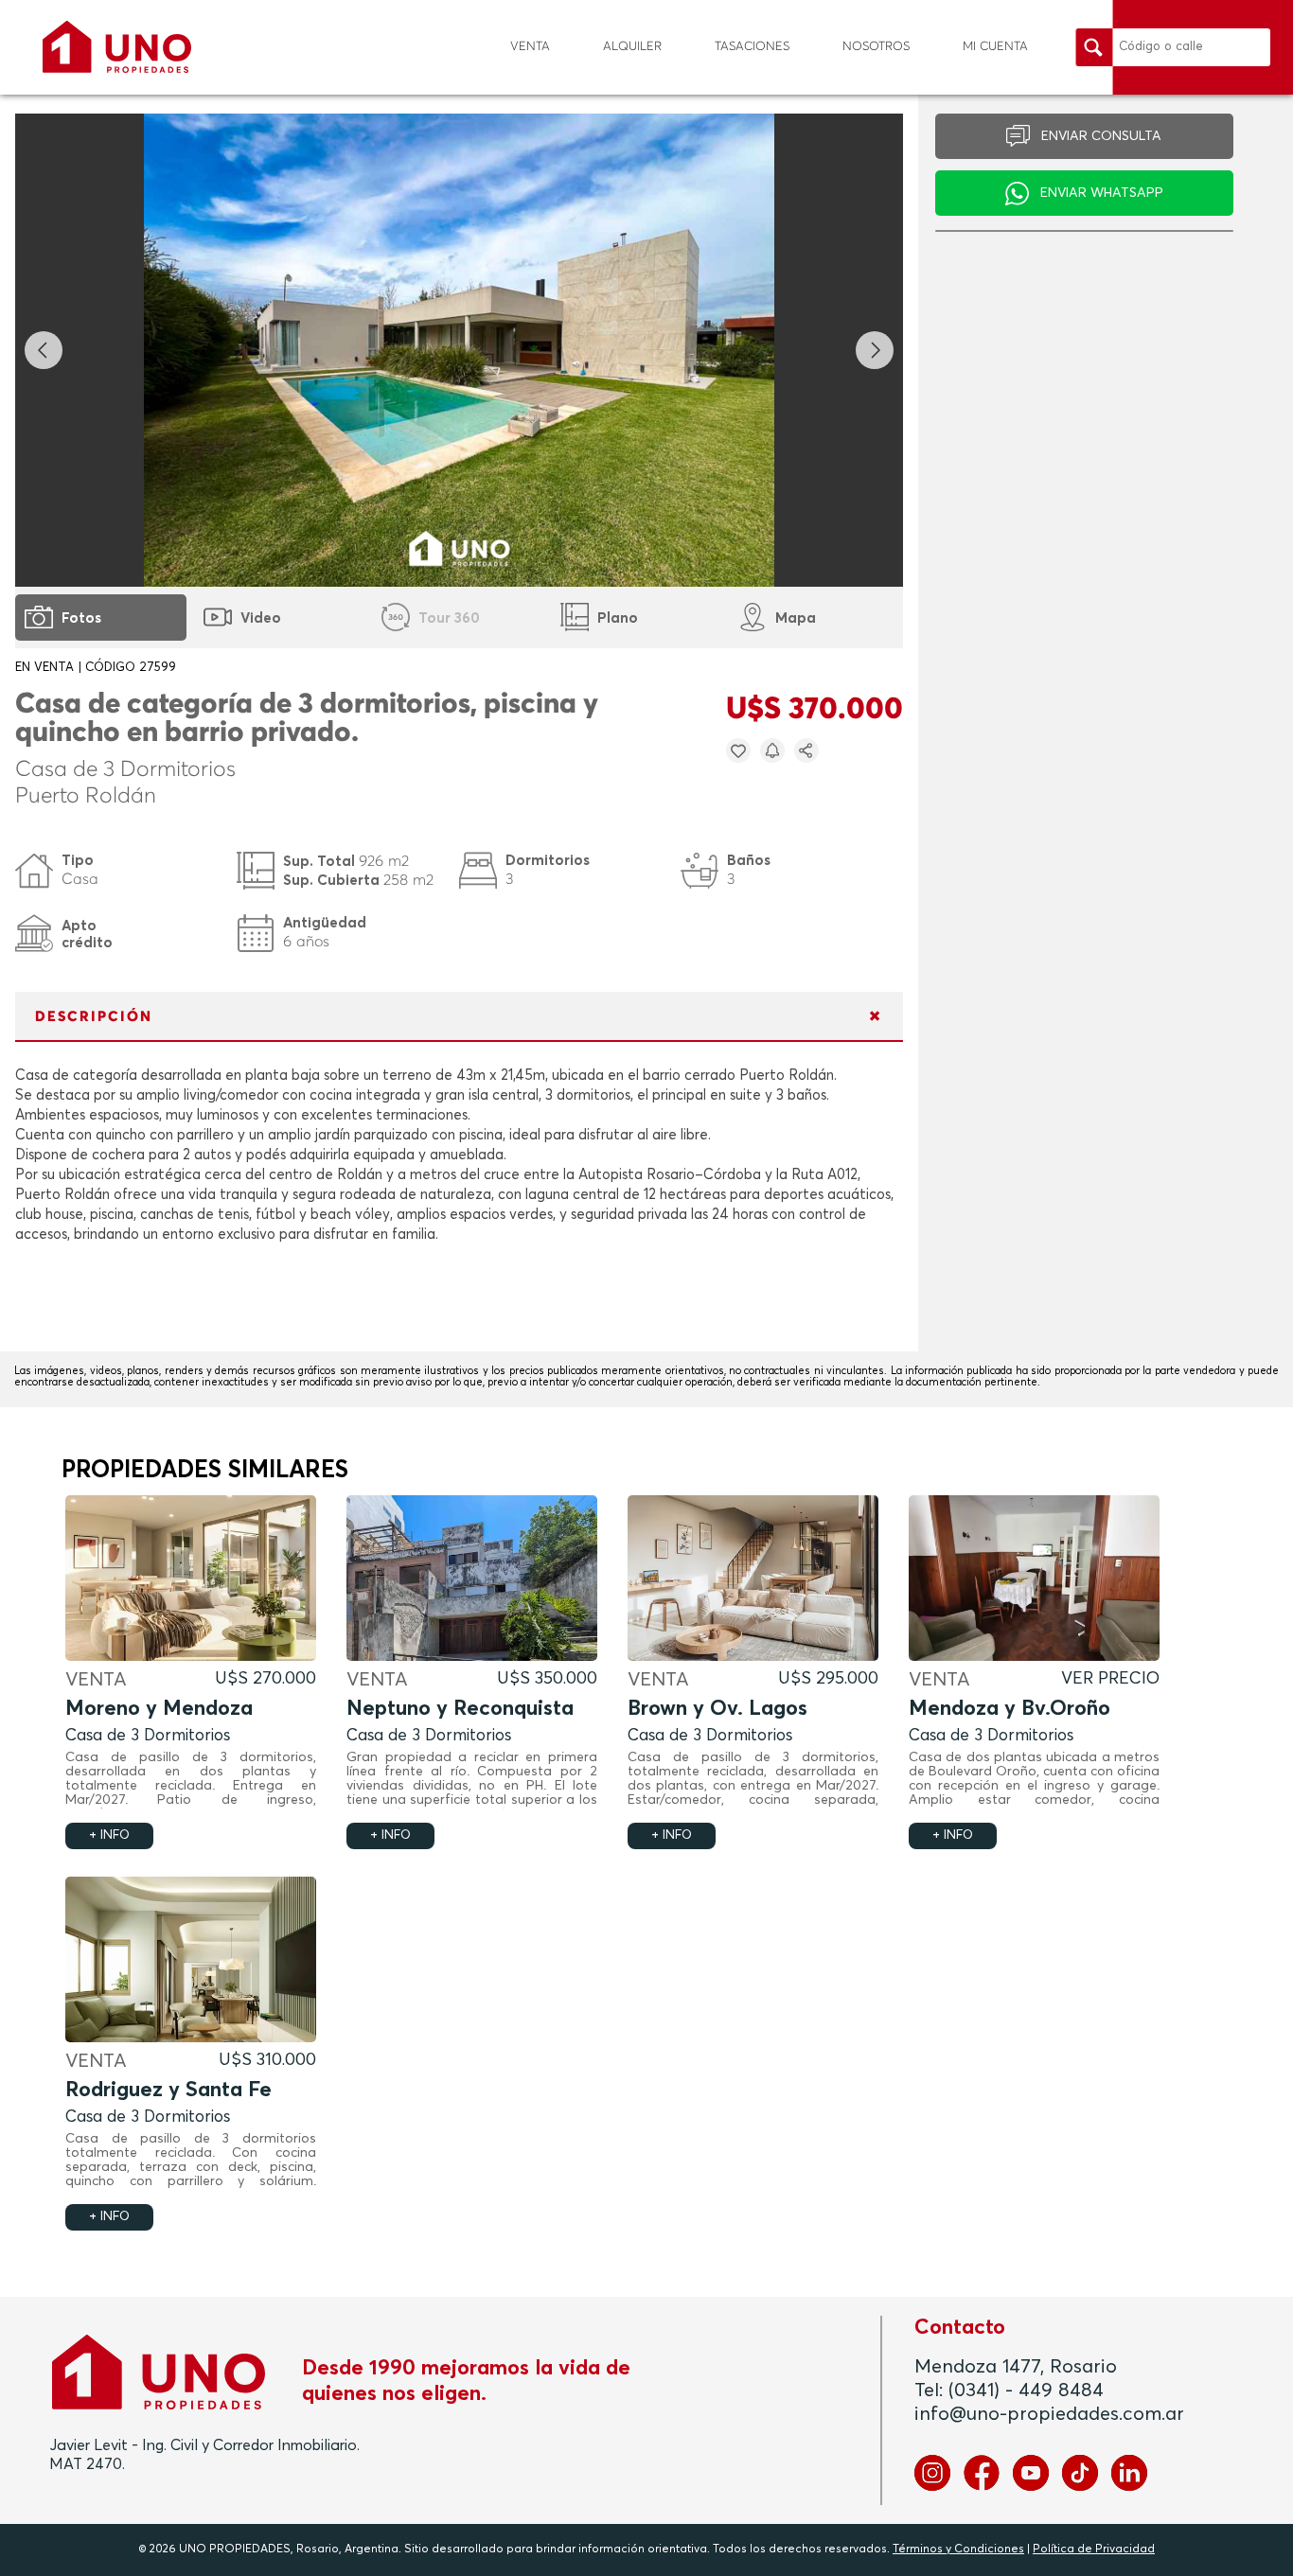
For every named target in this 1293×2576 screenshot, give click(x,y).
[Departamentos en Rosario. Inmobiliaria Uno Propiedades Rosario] (117, 47)
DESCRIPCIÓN (94, 1017)
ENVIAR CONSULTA (1101, 136)
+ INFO (109, 1835)
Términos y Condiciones (958, 2550)
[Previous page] (44, 350)
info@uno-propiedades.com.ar (1049, 2414)
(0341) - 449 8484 (1026, 2391)
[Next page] (875, 350)
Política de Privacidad (1094, 2550)
